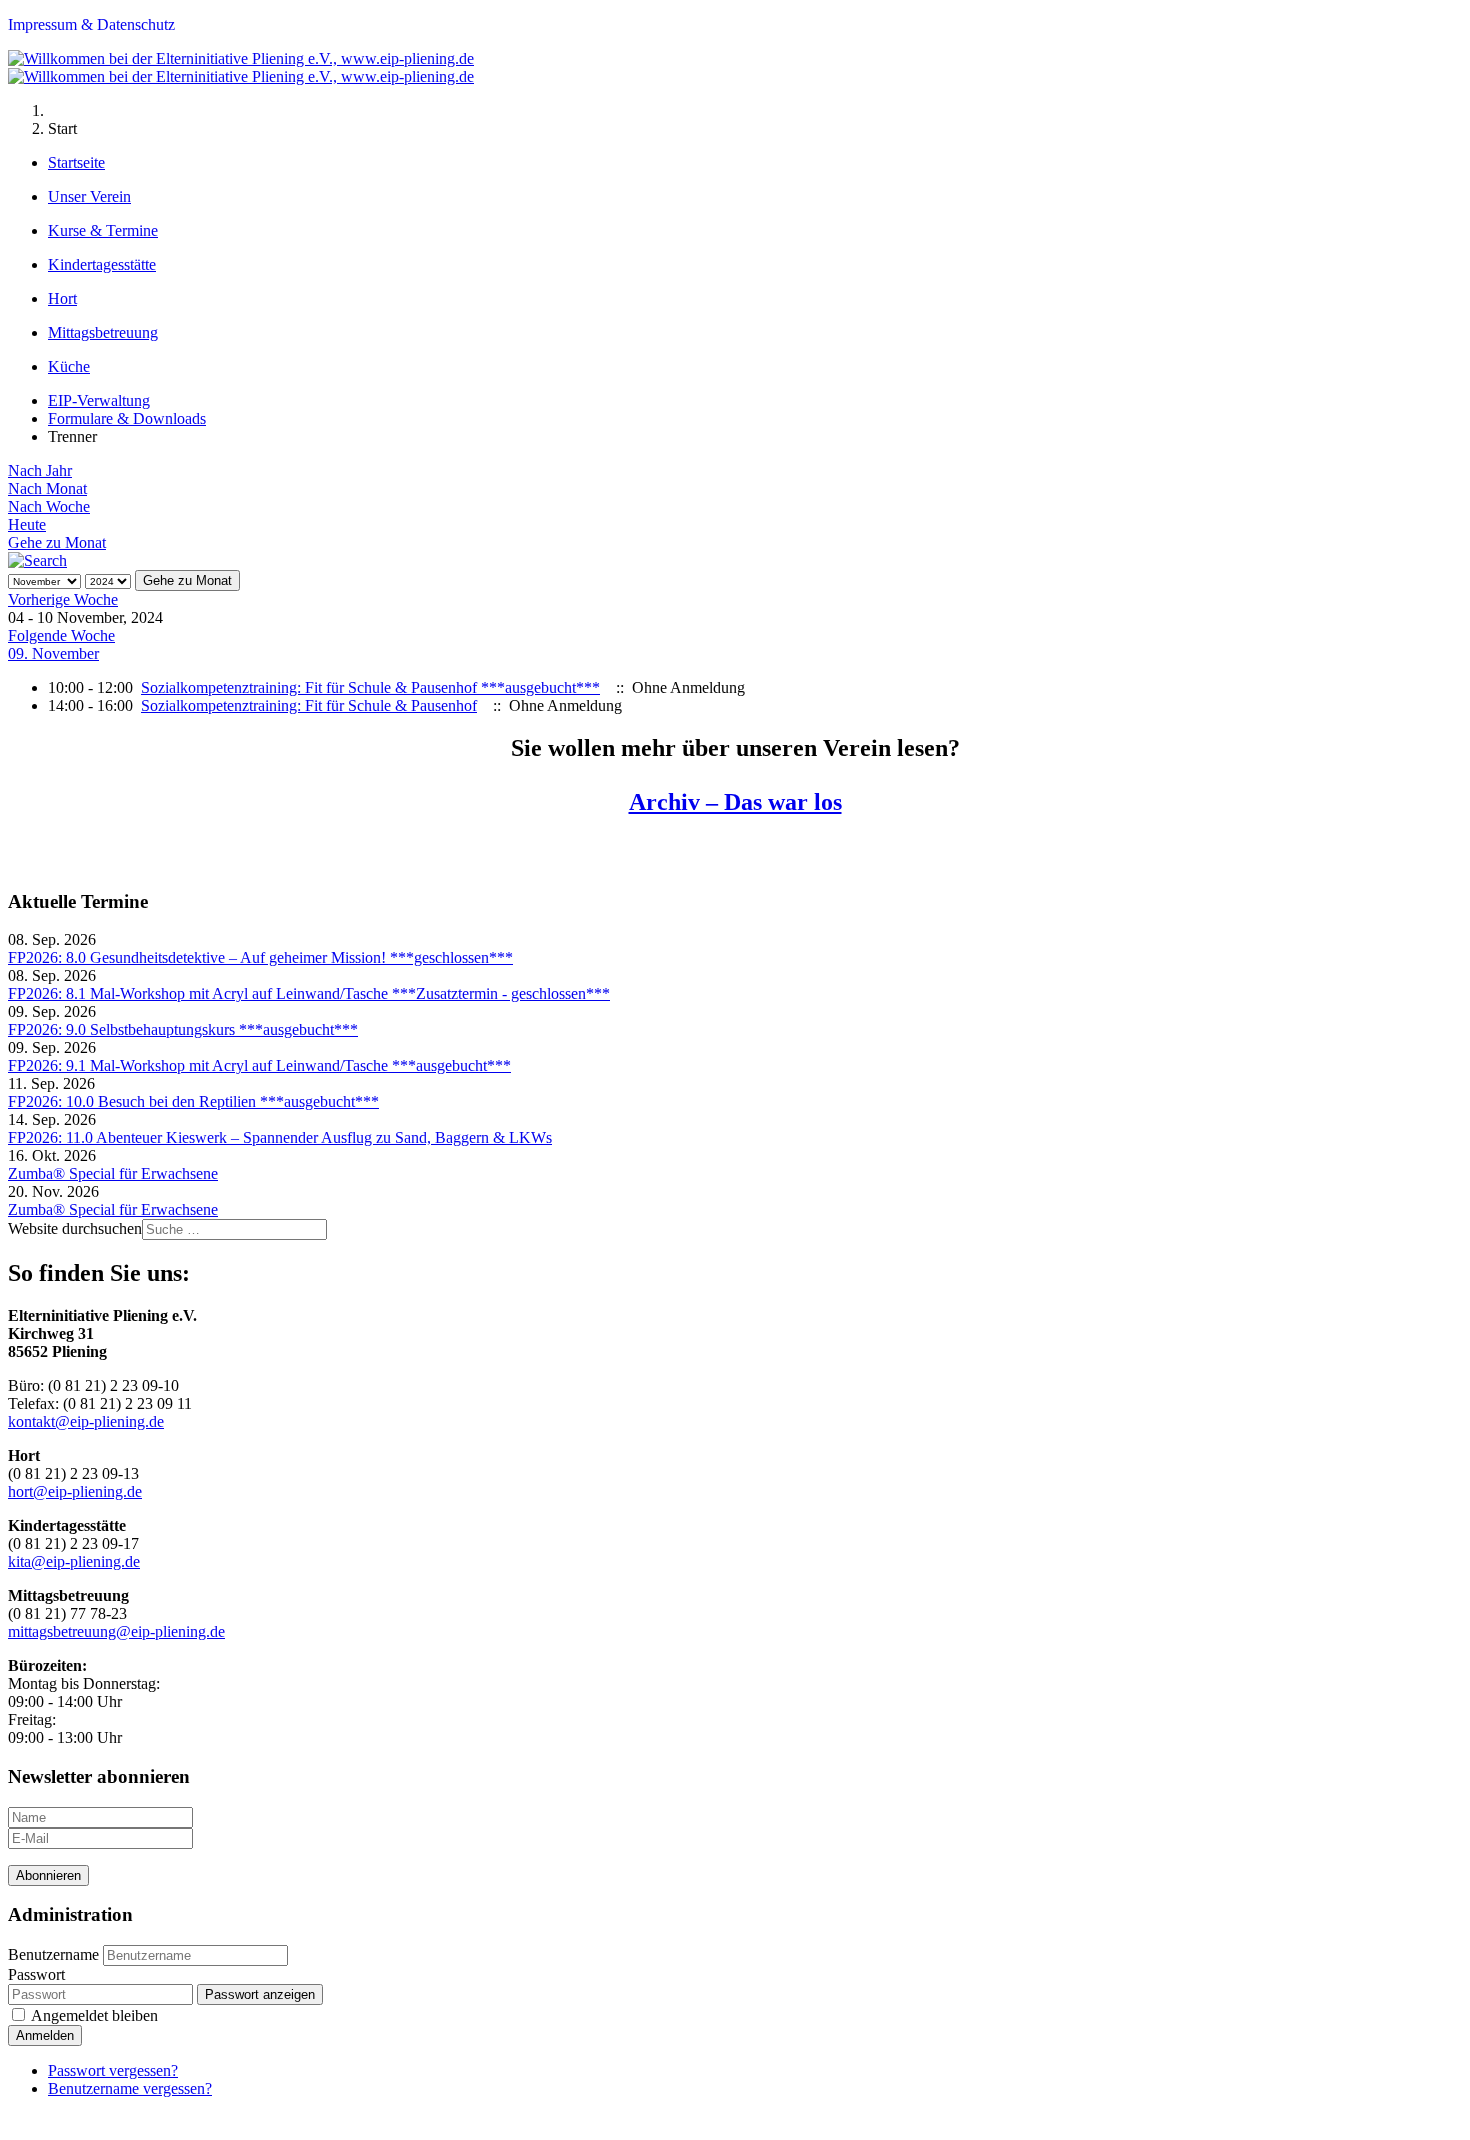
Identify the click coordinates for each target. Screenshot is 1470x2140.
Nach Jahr (40, 470)
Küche (69, 366)
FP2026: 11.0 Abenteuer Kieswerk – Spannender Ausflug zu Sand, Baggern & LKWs (280, 1137)
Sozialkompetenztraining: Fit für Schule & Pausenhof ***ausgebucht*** (370, 687)
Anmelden (45, 2035)
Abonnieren (48, 1875)
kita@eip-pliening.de (74, 1561)
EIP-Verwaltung (99, 400)
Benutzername (53, 1954)
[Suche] (37, 560)
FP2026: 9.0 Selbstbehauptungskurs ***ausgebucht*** (183, 1029)
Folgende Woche (61, 635)
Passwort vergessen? (113, 2070)
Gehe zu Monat (57, 542)
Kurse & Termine (103, 230)
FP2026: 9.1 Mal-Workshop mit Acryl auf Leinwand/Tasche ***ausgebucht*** (259, 1065)
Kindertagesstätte (102, 264)
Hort (62, 298)
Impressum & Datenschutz (91, 24)
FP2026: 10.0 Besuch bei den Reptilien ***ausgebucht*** (193, 1101)
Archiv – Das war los (735, 802)
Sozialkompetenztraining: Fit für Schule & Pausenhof (309, 705)
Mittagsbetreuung (103, 332)
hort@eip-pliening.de (75, 1491)
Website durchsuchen (75, 1228)
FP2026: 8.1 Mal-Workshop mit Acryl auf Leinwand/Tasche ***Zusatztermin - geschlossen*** (309, 993)
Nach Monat (47, 488)
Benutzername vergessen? (130, 2088)
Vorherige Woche (63, 599)
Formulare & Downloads (127, 418)
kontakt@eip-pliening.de (86, 1421)
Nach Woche (49, 506)
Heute (27, 524)
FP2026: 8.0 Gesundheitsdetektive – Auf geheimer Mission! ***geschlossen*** (260, 957)
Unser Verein (89, 196)
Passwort (36, 1974)
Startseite (76, 162)
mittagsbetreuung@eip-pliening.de (116, 1631)
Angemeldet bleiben (94, 2015)
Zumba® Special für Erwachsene (113, 1173)
